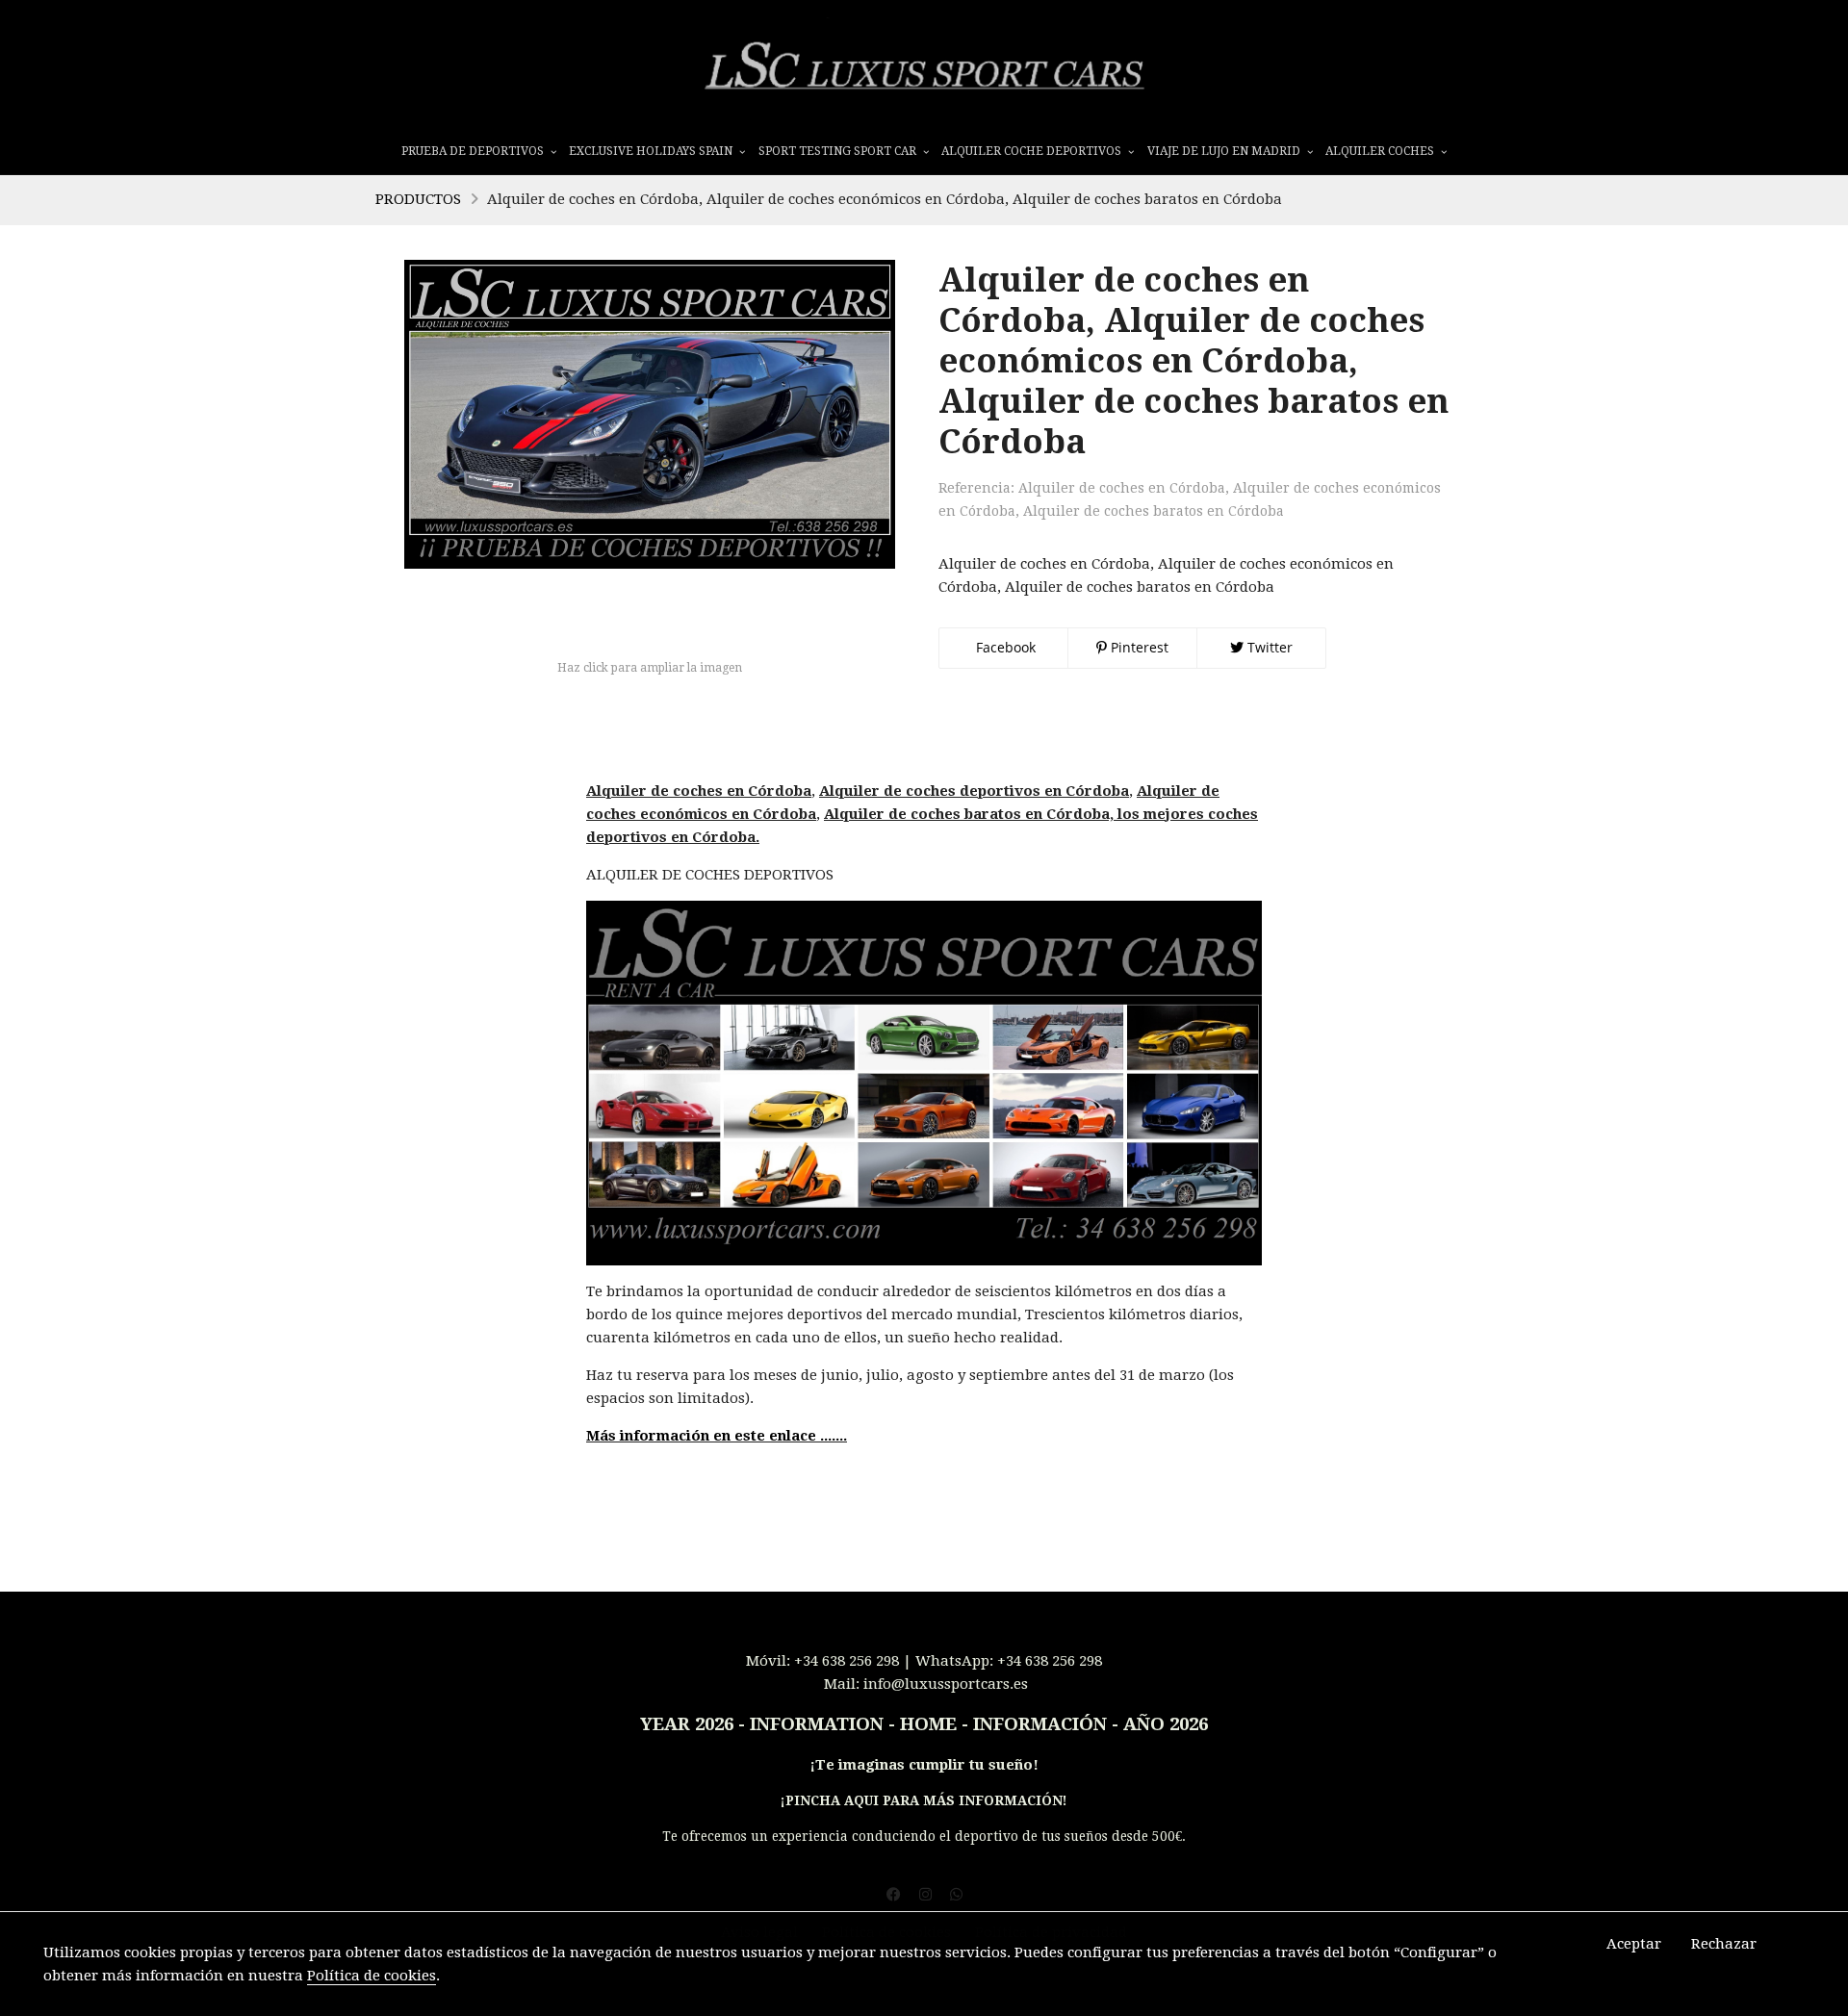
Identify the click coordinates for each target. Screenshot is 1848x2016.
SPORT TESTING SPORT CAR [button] (839, 151)
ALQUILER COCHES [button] (1381, 151)
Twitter (1268, 647)
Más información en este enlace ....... (717, 1436)
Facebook (1004, 647)
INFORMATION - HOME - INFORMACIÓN (928, 1724)
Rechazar (1724, 1944)
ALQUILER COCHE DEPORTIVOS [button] (1033, 151)
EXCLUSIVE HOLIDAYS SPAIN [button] (652, 151)
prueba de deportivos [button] (474, 151)
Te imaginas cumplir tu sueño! (927, 1765)
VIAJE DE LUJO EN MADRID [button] (1225, 151)
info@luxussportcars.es (946, 1684)
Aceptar (1634, 1944)
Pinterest (1138, 647)
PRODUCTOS (418, 199)
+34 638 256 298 (847, 1661)
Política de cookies (372, 1976)
